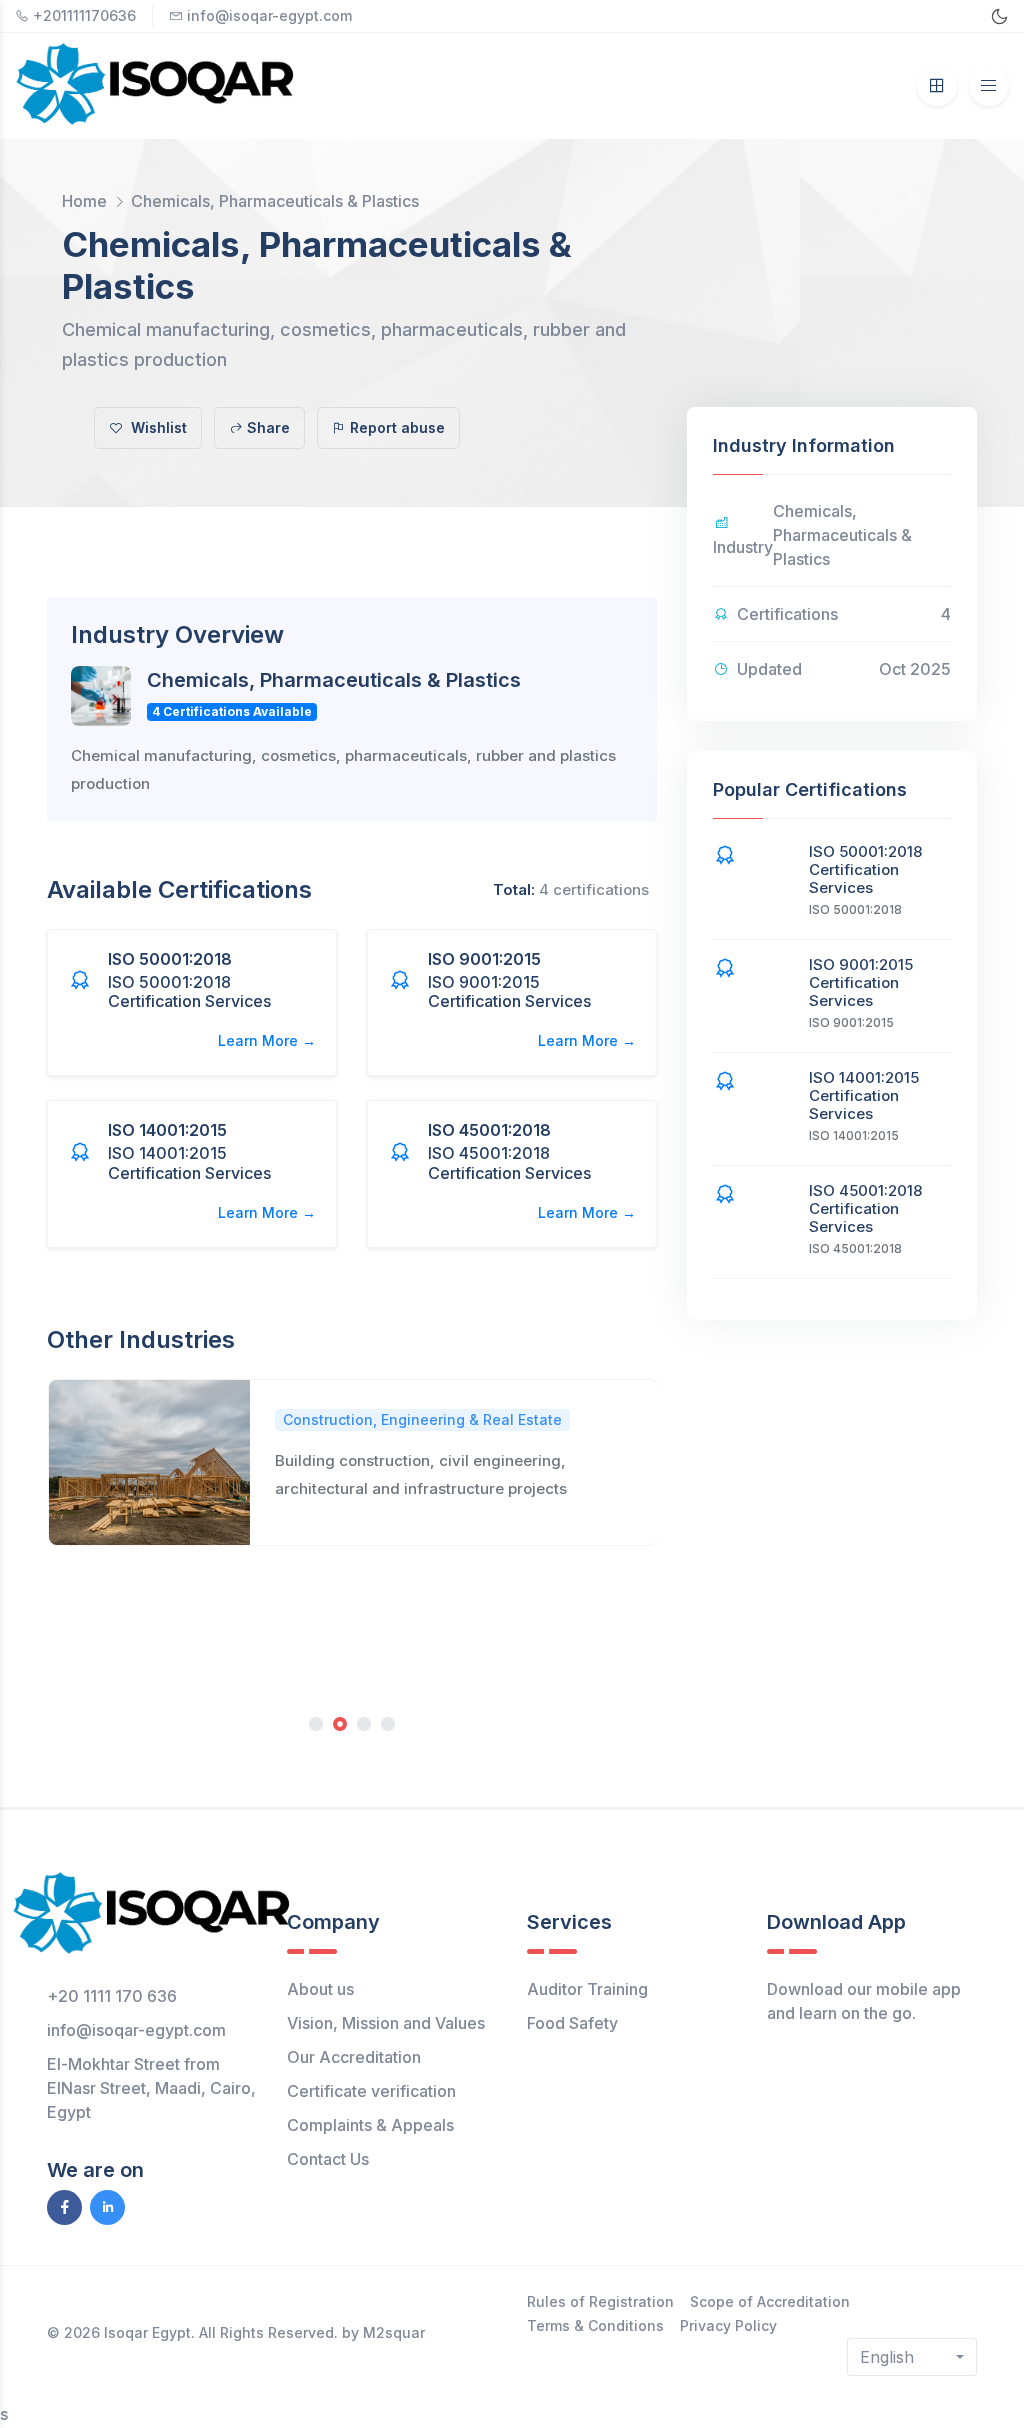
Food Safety (572, 2023)
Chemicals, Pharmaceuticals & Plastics (275, 201)
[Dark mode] (999, 16)
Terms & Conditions (595, 2325)
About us (320, 1989)
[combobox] (912, 2357)
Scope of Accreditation (770, 2301)
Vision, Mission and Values (386, 2023)
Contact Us (328, 2159)
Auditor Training (587, 1989)
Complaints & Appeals (370, 2125)
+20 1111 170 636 (112, 1996)
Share (268, 427)
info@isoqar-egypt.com (269, 15)
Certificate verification (371, 2091)
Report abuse (397, 427)
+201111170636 (84, 15)
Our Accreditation (354, 2057)
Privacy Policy (728, 2325)
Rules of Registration (600, 2301)
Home (84, 201)
